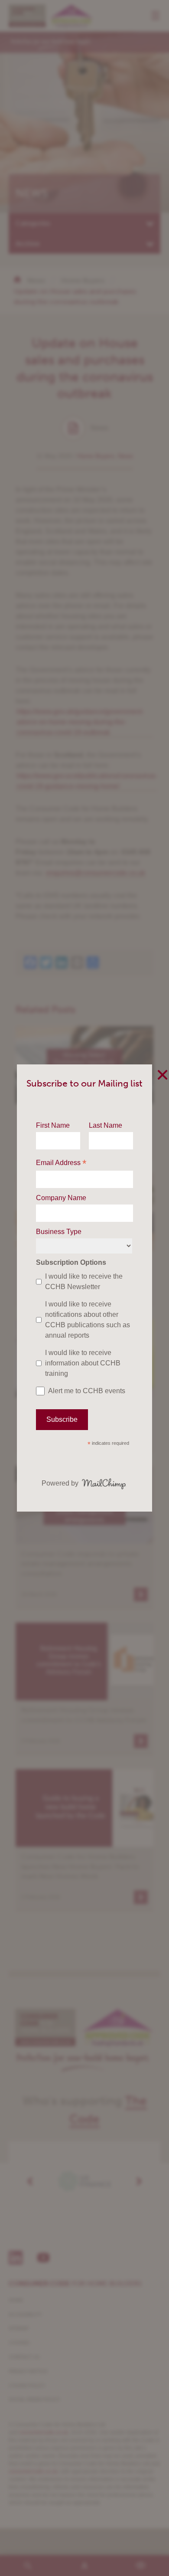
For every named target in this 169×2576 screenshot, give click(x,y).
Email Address (61, 1164)
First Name (53, 1125)
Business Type (59, 1232)
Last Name (106, 1125)
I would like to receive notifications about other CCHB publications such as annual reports (88, 1320)
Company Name (61, 1198)
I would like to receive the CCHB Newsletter (84, 1281)
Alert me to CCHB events (87, 1391)
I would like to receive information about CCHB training (83, 1363)
